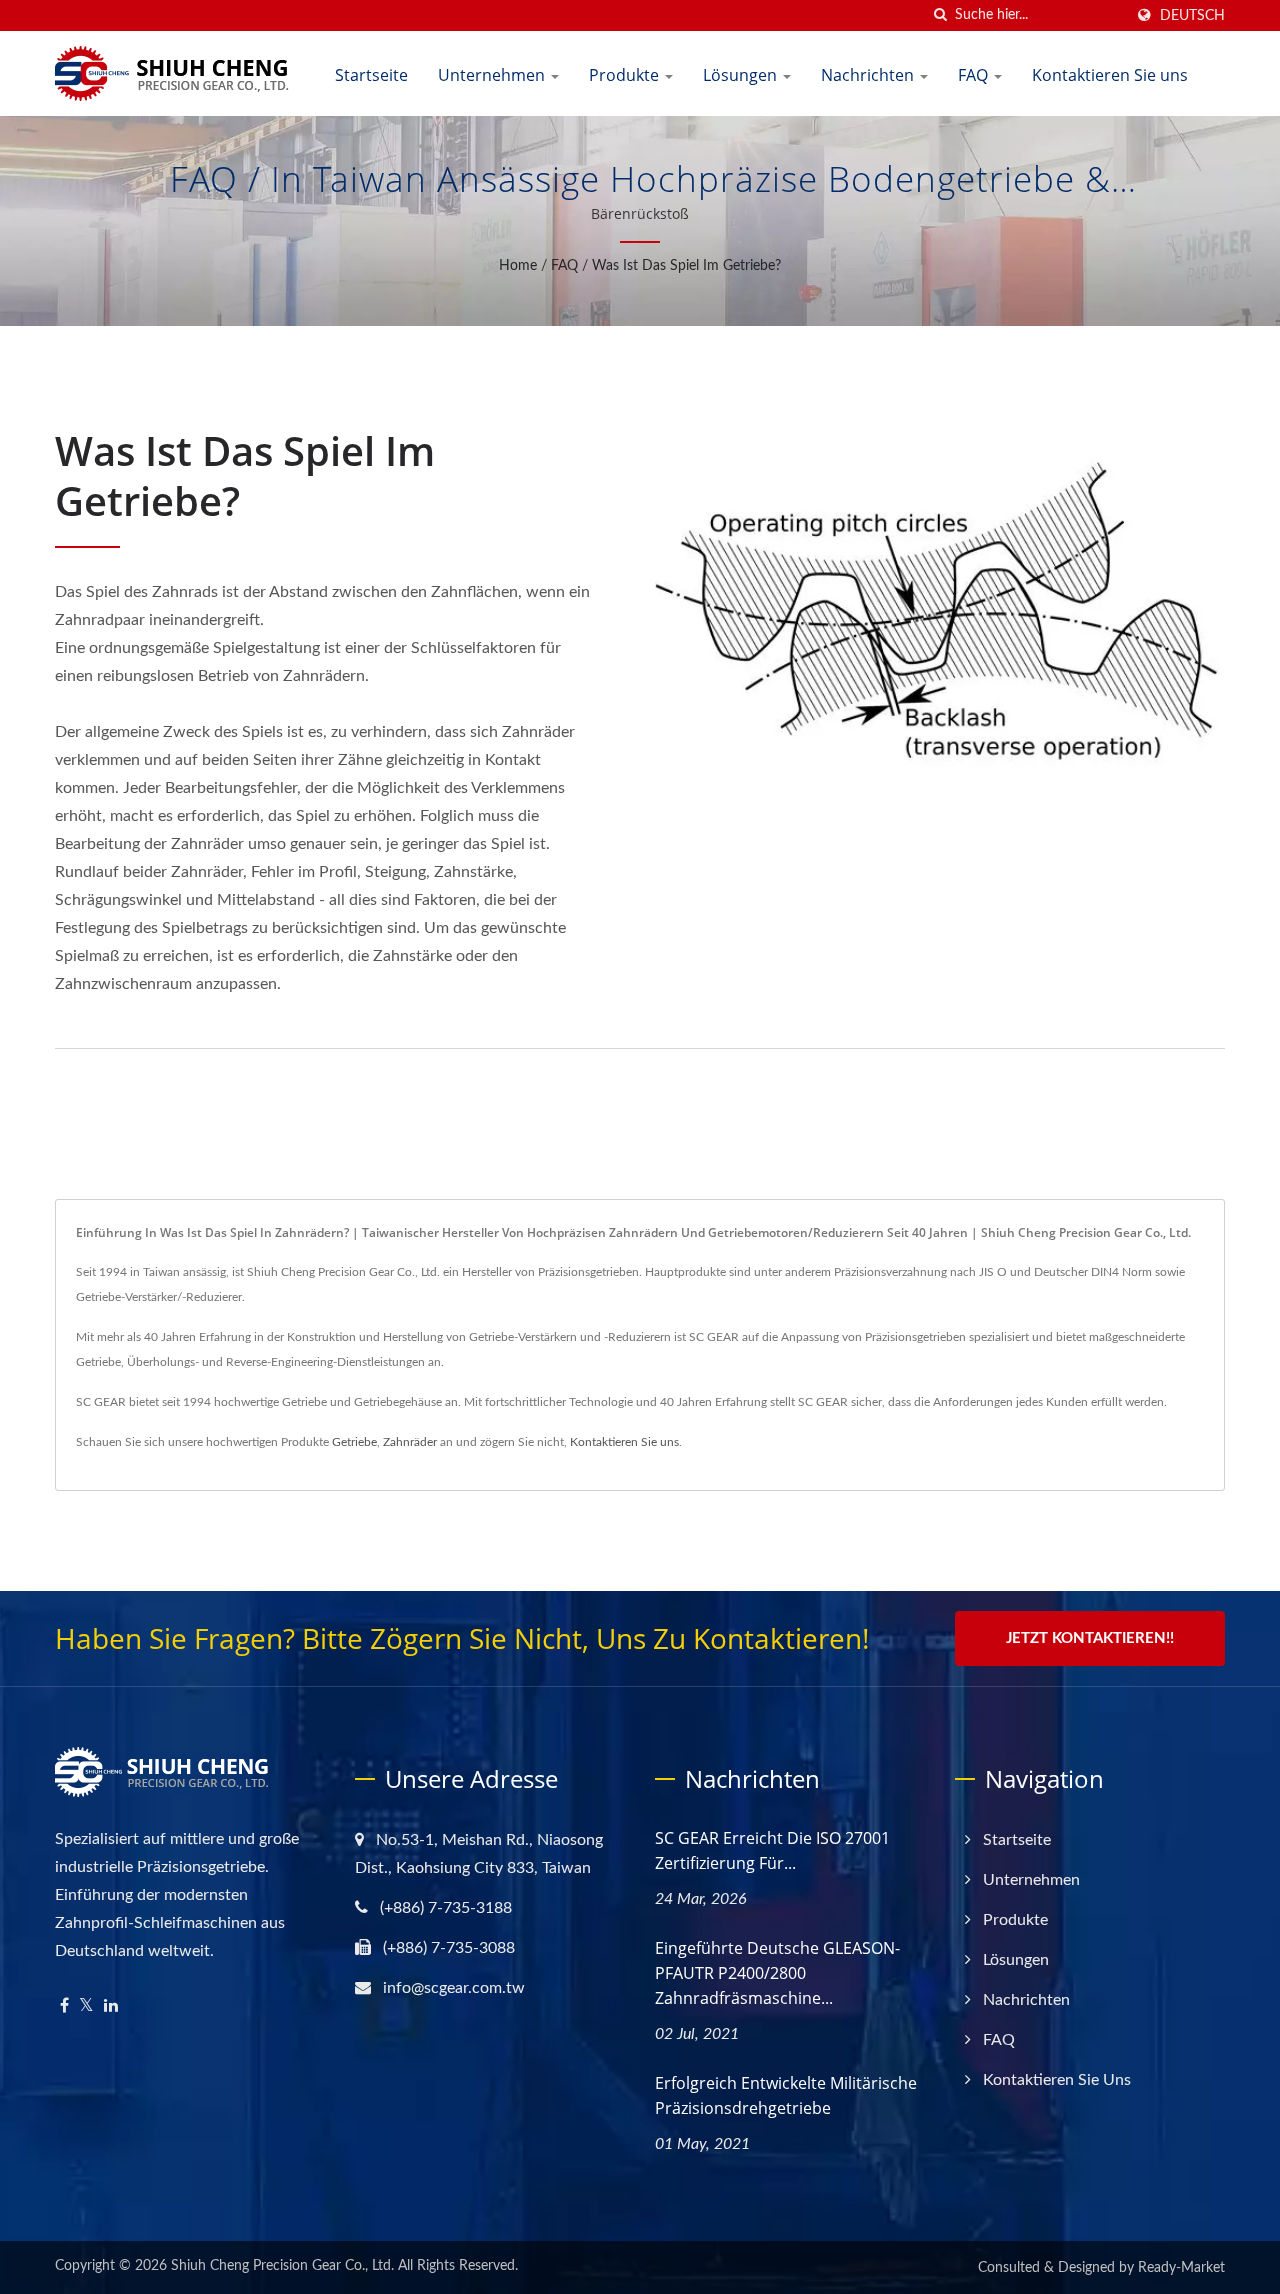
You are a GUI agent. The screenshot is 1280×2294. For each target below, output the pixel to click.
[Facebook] (64, 2006)
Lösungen (742, 75)
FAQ (975, 75)
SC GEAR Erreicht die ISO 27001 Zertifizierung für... (772, 1850)
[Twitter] (86, 2006)
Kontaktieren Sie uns (1110, 75)
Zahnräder (410, 1442)
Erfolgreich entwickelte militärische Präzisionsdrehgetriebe (786, 2095)
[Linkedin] (111, 2006)
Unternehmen (493, 75)
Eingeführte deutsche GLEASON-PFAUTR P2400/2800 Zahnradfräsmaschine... (777, 1973)
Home (518, 266)
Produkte (626, 75)
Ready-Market (1181, 2268)
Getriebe (354, 1442)
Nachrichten (869, 75)
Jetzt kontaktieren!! (1090, 1638)
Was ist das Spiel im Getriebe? (686, 266)
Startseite (371, 75)
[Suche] (940, 15)
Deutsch (1192, 15)
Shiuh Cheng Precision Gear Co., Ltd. (282, 2266)
